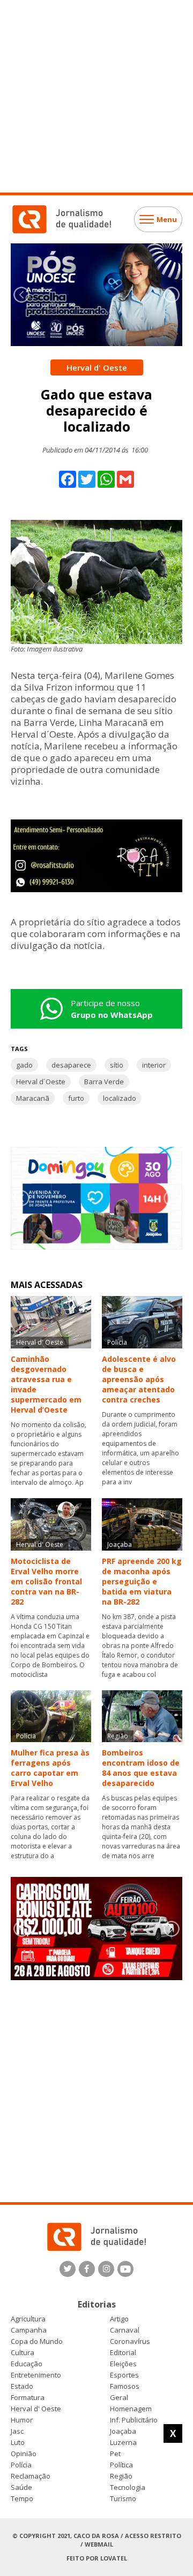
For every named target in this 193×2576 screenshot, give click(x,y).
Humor (22, 2420)
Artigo (119, 2319)
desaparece (71, 1065)
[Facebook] (87, 2269)
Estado (22, 2386)
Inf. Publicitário (134, 2420)
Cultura (23, 2353)
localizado (120, 1098)
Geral (119, 2398)
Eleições (123, 2364)
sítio (117, 1065)
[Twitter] (68, 2269)
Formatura (28, 2398)
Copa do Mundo (37, 2341)
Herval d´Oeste (41, 1082)
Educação (27, 2364)
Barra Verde (104, 1082)
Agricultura (28, 2319)
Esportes (124, 2375)
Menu (167, 219)
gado (24, 1065)
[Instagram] (106, 2269)
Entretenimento (36, 2375)
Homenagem (131, 2409)
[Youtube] (125, 2269)
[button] (172, 295)
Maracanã (33, 1098)
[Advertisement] (96, 96)
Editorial (123, 2353)
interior (154, 1065)
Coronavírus (130, 2341)
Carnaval (125, 2330)
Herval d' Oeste (36, 2409)
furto (76, 1098)
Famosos (125, 2386)
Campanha (29, 2330)
